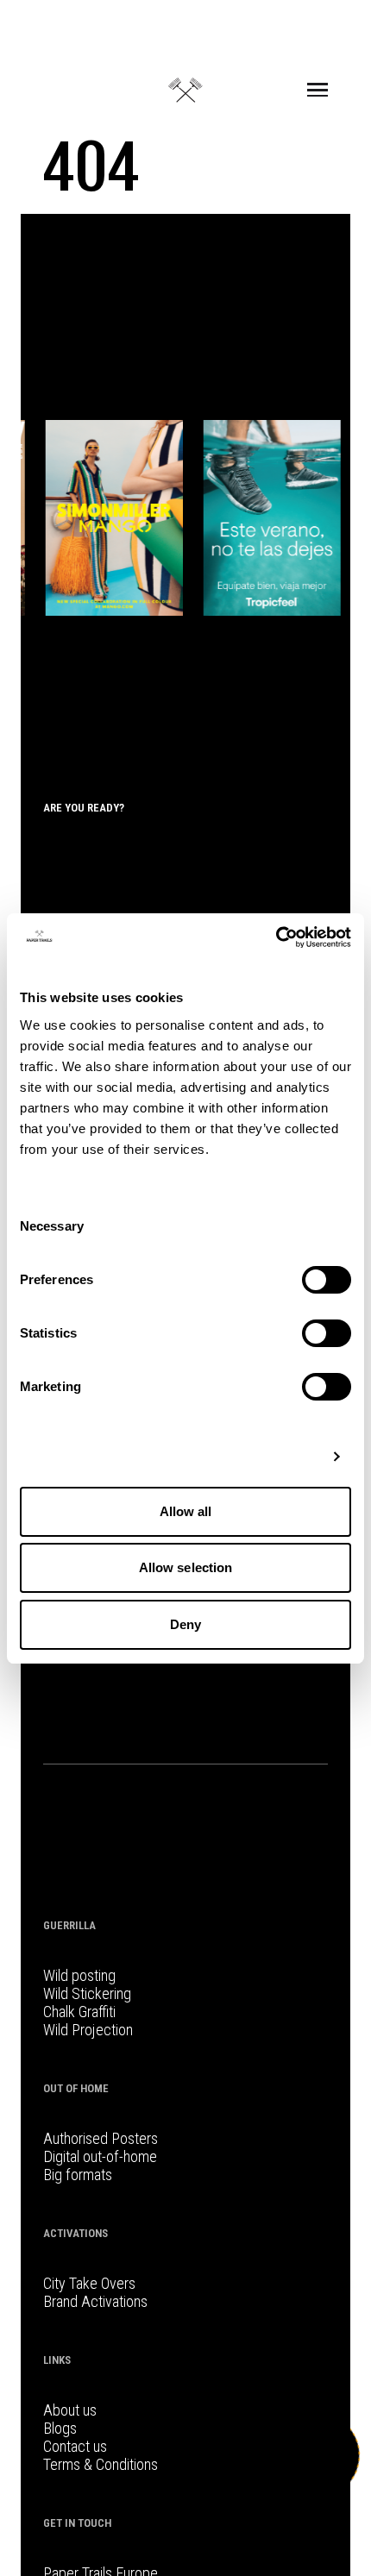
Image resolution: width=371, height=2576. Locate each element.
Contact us (75, 2446)
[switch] (327, 1280)
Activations (75, 2233)
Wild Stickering (87, 1993)
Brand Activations (95, 2301)
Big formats (78, 2175)
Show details (278, 1456)
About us (70, 2410)
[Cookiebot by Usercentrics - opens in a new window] (276, 937)
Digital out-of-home (100, 2156)
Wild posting (79, 1975)
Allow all (186, 1511)
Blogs (60, 2428)
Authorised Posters (101, 2138)
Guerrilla (69, 1925)
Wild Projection (88, 2030)
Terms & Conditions (101, 2464)
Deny (185, 1624)
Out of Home (76, 2088)
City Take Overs (89, 2283)
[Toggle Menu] (318, 90)
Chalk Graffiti (79, 2012)
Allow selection (186, 1567)
